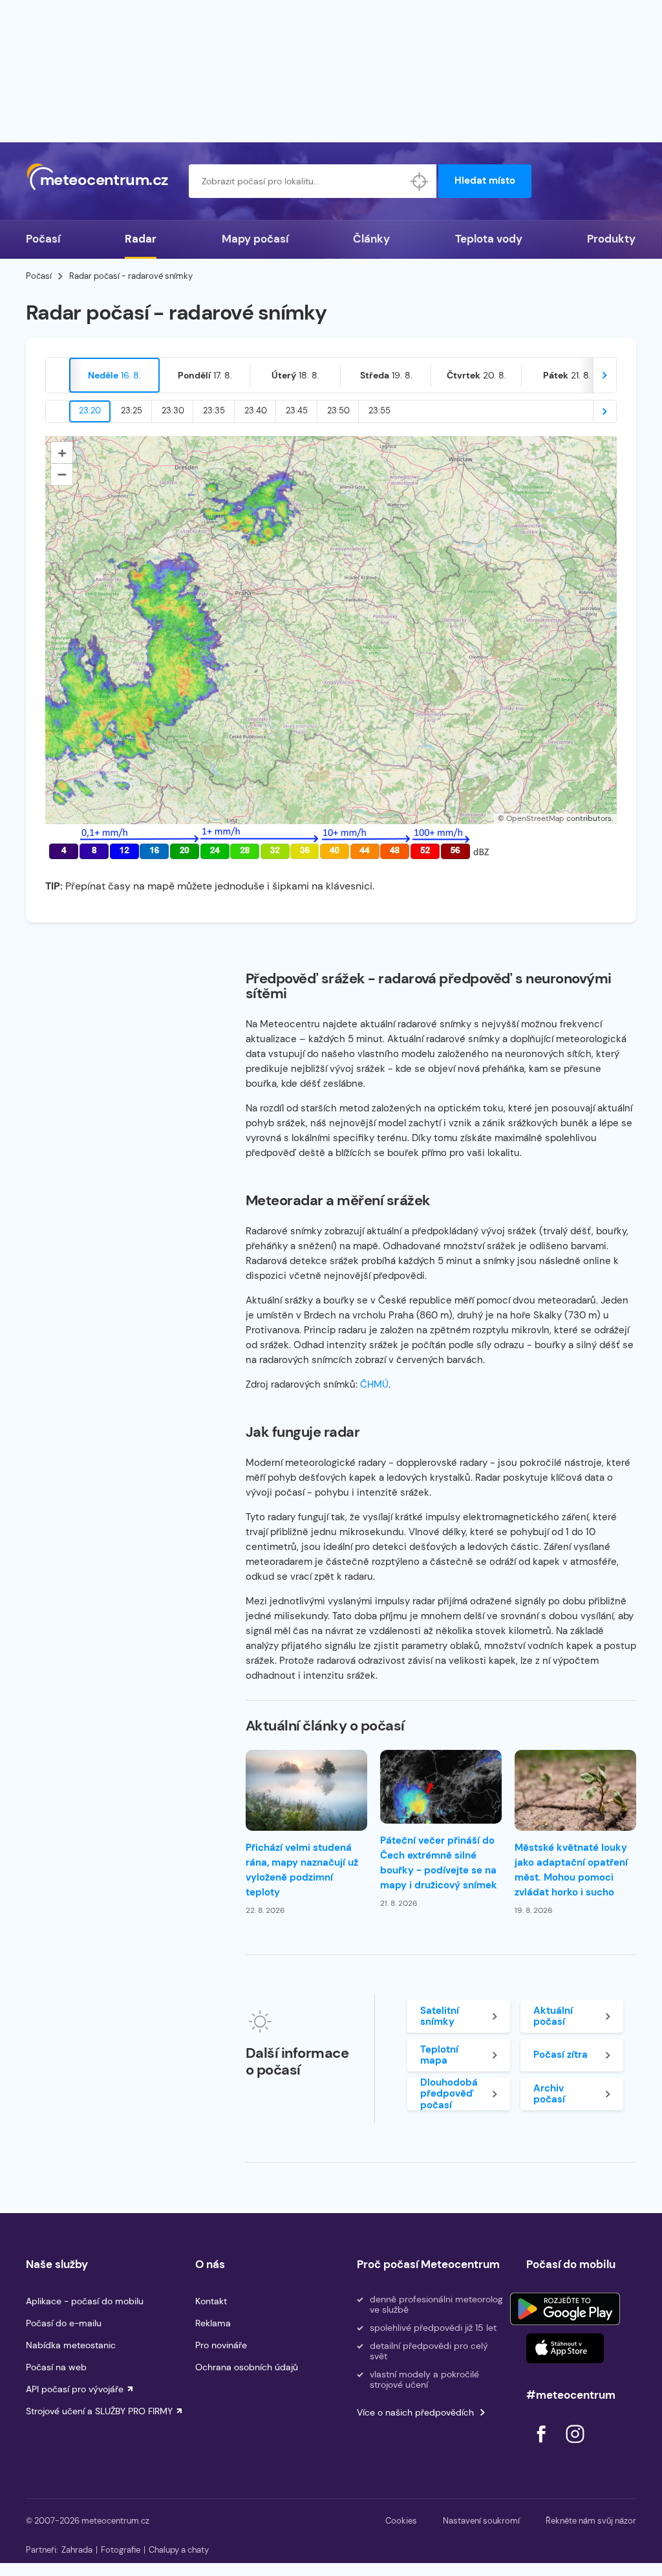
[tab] (114, 375)
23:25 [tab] (132, 410)
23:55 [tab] (379, 410)
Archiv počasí (549, 2094)
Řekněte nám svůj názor (591, 2521)
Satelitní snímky (440, 2016)
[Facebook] (542, 2446)
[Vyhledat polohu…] (420, 181)
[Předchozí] (58, 375)
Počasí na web (56, 2367)
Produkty (611, 239)
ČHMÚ (374, 1384)
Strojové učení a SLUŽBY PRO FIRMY (99, 2411)
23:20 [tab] (90, 410)
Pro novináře (221, 2345)
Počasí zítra (561, 2055)
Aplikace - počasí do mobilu (85, 2301)
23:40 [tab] (256, 410)
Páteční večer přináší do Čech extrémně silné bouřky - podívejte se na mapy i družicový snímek (439, 1863)
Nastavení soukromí (481, 2521)
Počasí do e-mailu (64, 2323)
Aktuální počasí (553, 2016)
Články (371, 239)
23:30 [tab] (173, 410)
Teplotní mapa (439, 2055)
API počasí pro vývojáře (75, 2389)
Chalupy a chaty (179, 2550)
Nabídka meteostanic (71, 2345)
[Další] (604, 375)
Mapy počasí (255, 239)
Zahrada (77, 2550)
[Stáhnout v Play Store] (565, 2309)
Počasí (43, 239)
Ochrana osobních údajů (247, 2367)
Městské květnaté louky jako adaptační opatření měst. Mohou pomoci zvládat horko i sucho (571, 1870)
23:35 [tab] (214, 410)
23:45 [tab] (297, 410)
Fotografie (121, 2550)
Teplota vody (489, 239)
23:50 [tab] (338, 410)
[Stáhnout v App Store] (565, 2348)
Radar (141, 239)
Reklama (213, 2323)
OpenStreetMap (535, 818)
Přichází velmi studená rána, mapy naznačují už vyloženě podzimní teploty (302, 1870)
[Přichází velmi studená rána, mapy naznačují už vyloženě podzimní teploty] (306, 1790)
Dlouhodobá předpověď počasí (449, 2094)
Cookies (401, 2521)
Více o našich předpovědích (415, 2412)
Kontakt (211, 2301)
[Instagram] (575, 2446)
